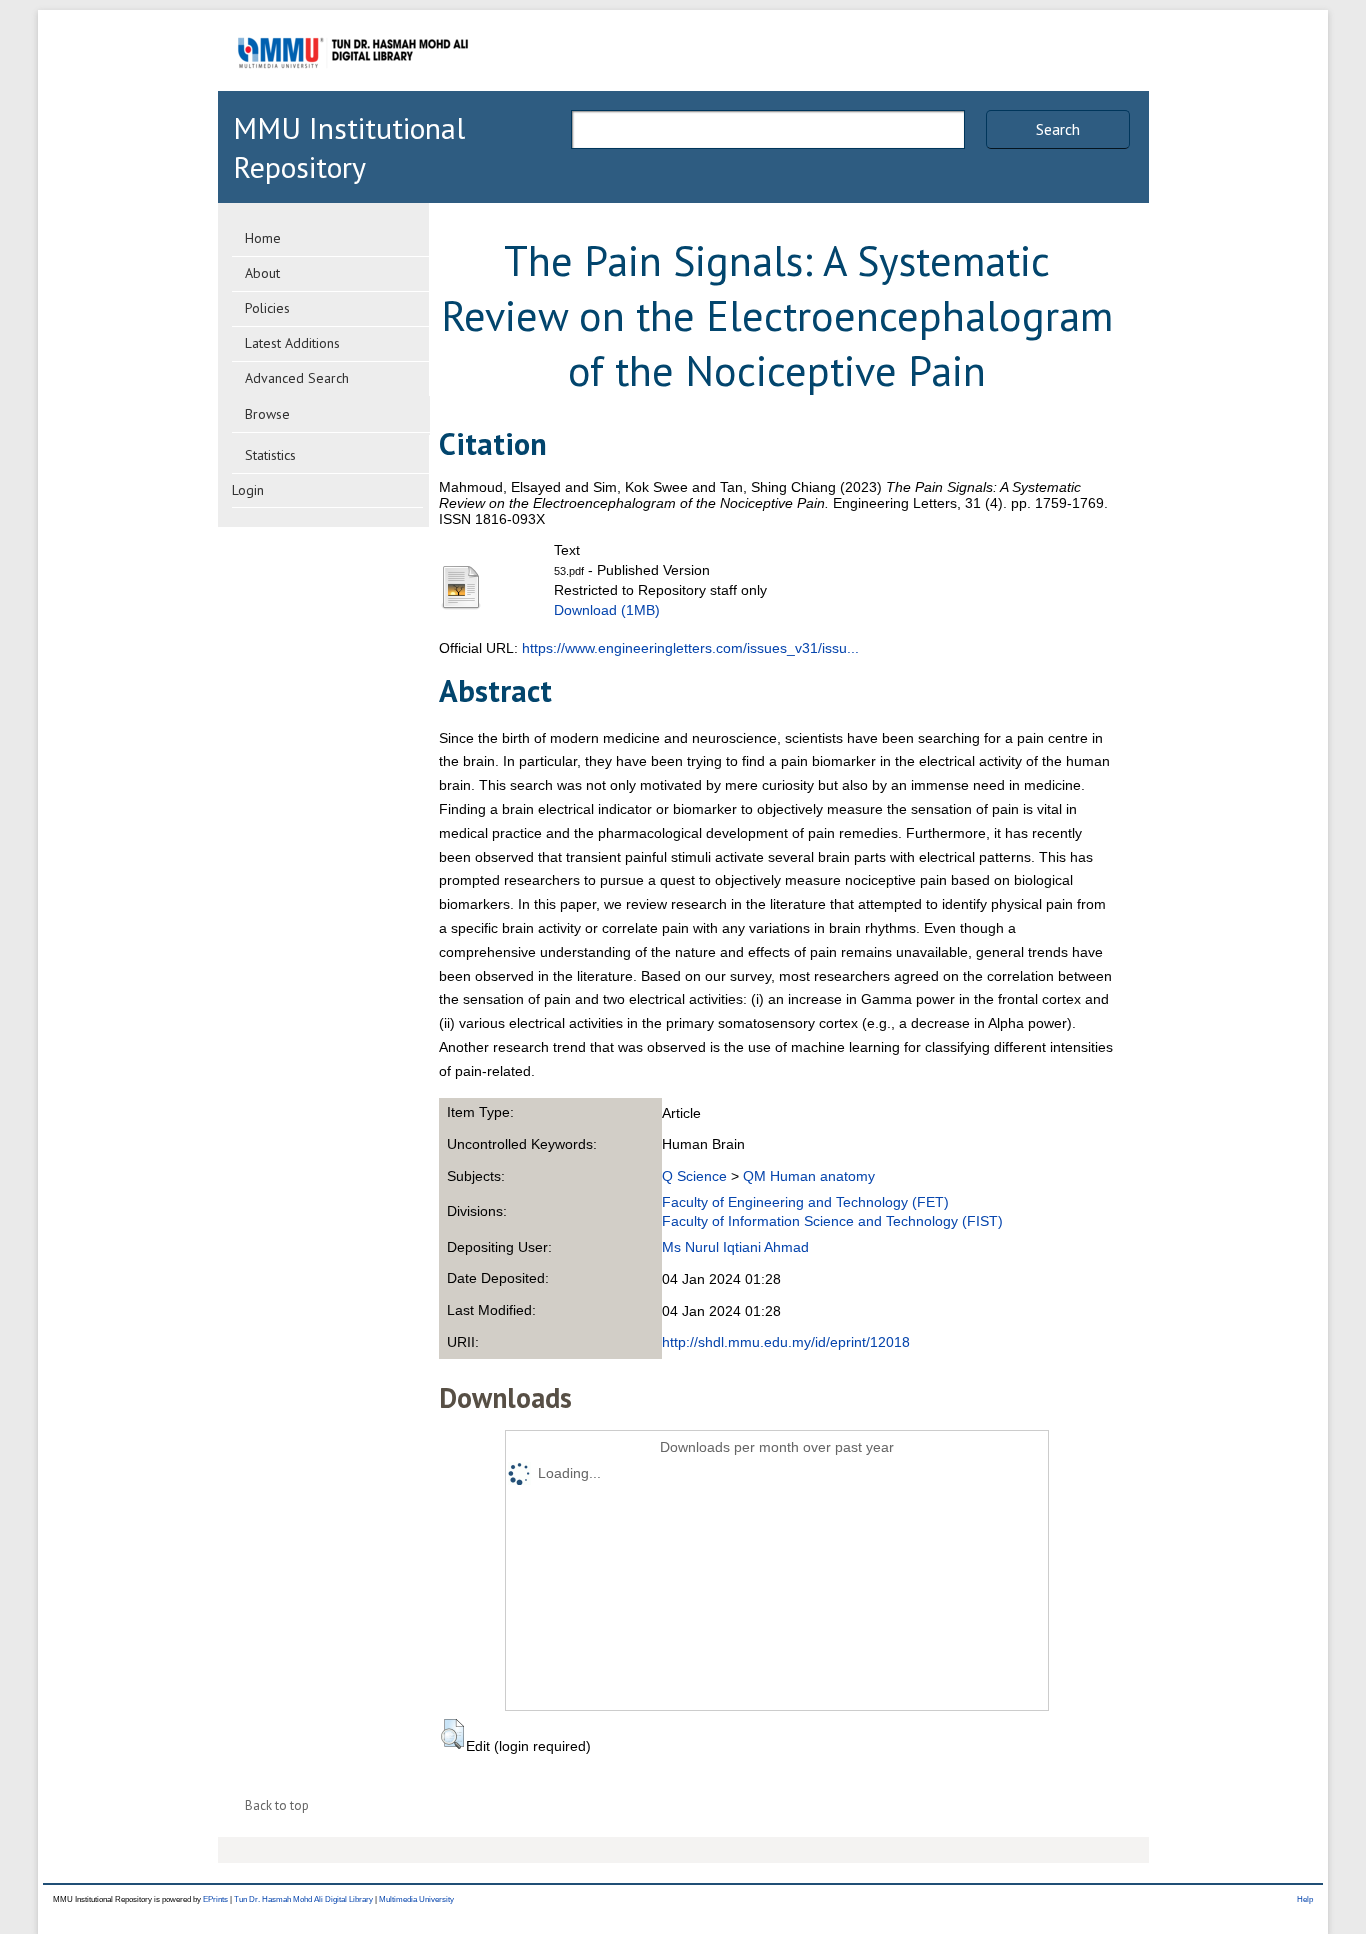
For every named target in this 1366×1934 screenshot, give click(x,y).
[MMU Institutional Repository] (353, 87)
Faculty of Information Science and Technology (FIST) (832, 1221)
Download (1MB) (607, 610)
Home (263, 238)
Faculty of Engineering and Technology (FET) (805, 1202)
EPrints (215, 1899)
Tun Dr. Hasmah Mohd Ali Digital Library (303, 1899)
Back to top (277, 1805)
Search (1058, 129)
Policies (267, 308)
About (262, 273)
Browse (267, 414)
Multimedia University (416, 1899)
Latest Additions (292, 343)
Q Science (694, 1176)
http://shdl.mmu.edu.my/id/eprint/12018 (786, 1342)
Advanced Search (297, 378)
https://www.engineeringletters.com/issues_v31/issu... (690, 648)
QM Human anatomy (809, 1176)
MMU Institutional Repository (349, 147)
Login (248, 490)
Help (1305, 1899)
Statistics (270, 455)
